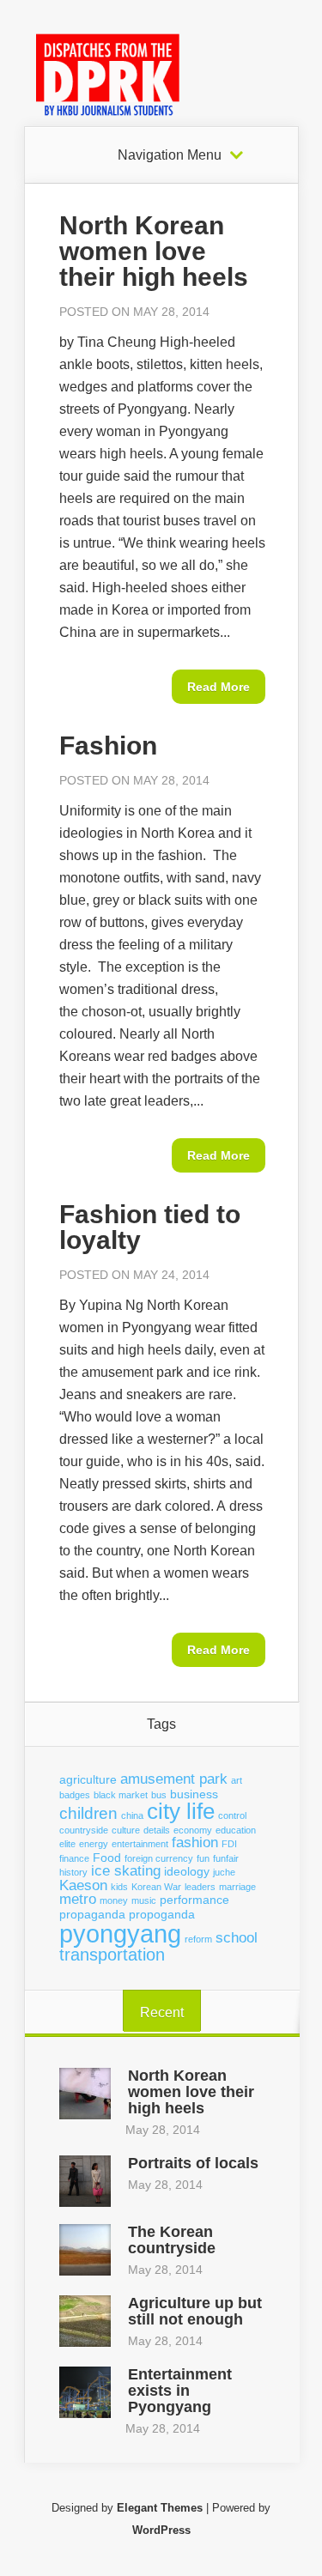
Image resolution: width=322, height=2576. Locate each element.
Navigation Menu (170, 155)
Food (107, 1858)
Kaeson (83, 1885)
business (194, 1794)
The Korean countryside (172, 2240)
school (237, 1938)
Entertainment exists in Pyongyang (180, 2391)
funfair (226, 1858)
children (88, 1813)
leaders (200, 1887)
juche (224, 1872)
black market (121, 1795)
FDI (229, 1844)
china (132, 1815)
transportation (112, 1955)
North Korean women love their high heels (154, 251)
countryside (84, 1830)
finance (74, 1858)
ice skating (126, 1871)
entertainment (140, 1844)
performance (194, 1900)
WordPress (161, 2530)
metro (78, 1899)
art (237, 1780)
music (144, 1900)
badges (75, 1795)
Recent (162, 2012)
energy (94, 1844)
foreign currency (159, 1858)
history (73, 1872)
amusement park (174, 1779)
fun (203, 1858)
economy (193, 1830)
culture (126, 1830)
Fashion (108, 746)
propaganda (92, 1914)
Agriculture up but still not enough (195, 2311)
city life (181, 1811)
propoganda (162, 1914)
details (157, 1830)
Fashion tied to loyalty (150, 1227)
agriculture (88, 1779)
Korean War (156, 1887)
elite (67, 1844)
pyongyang (120, 1934)
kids (119, 1887)
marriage (237, 1887)
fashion (195, 1843)
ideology (187, 1871)
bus (159, 1795)
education (236, 1830)
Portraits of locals (193, 2163)
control (232, 1815)
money (114, 1900)
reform (198, 1939)
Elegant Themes (160, 2508)
